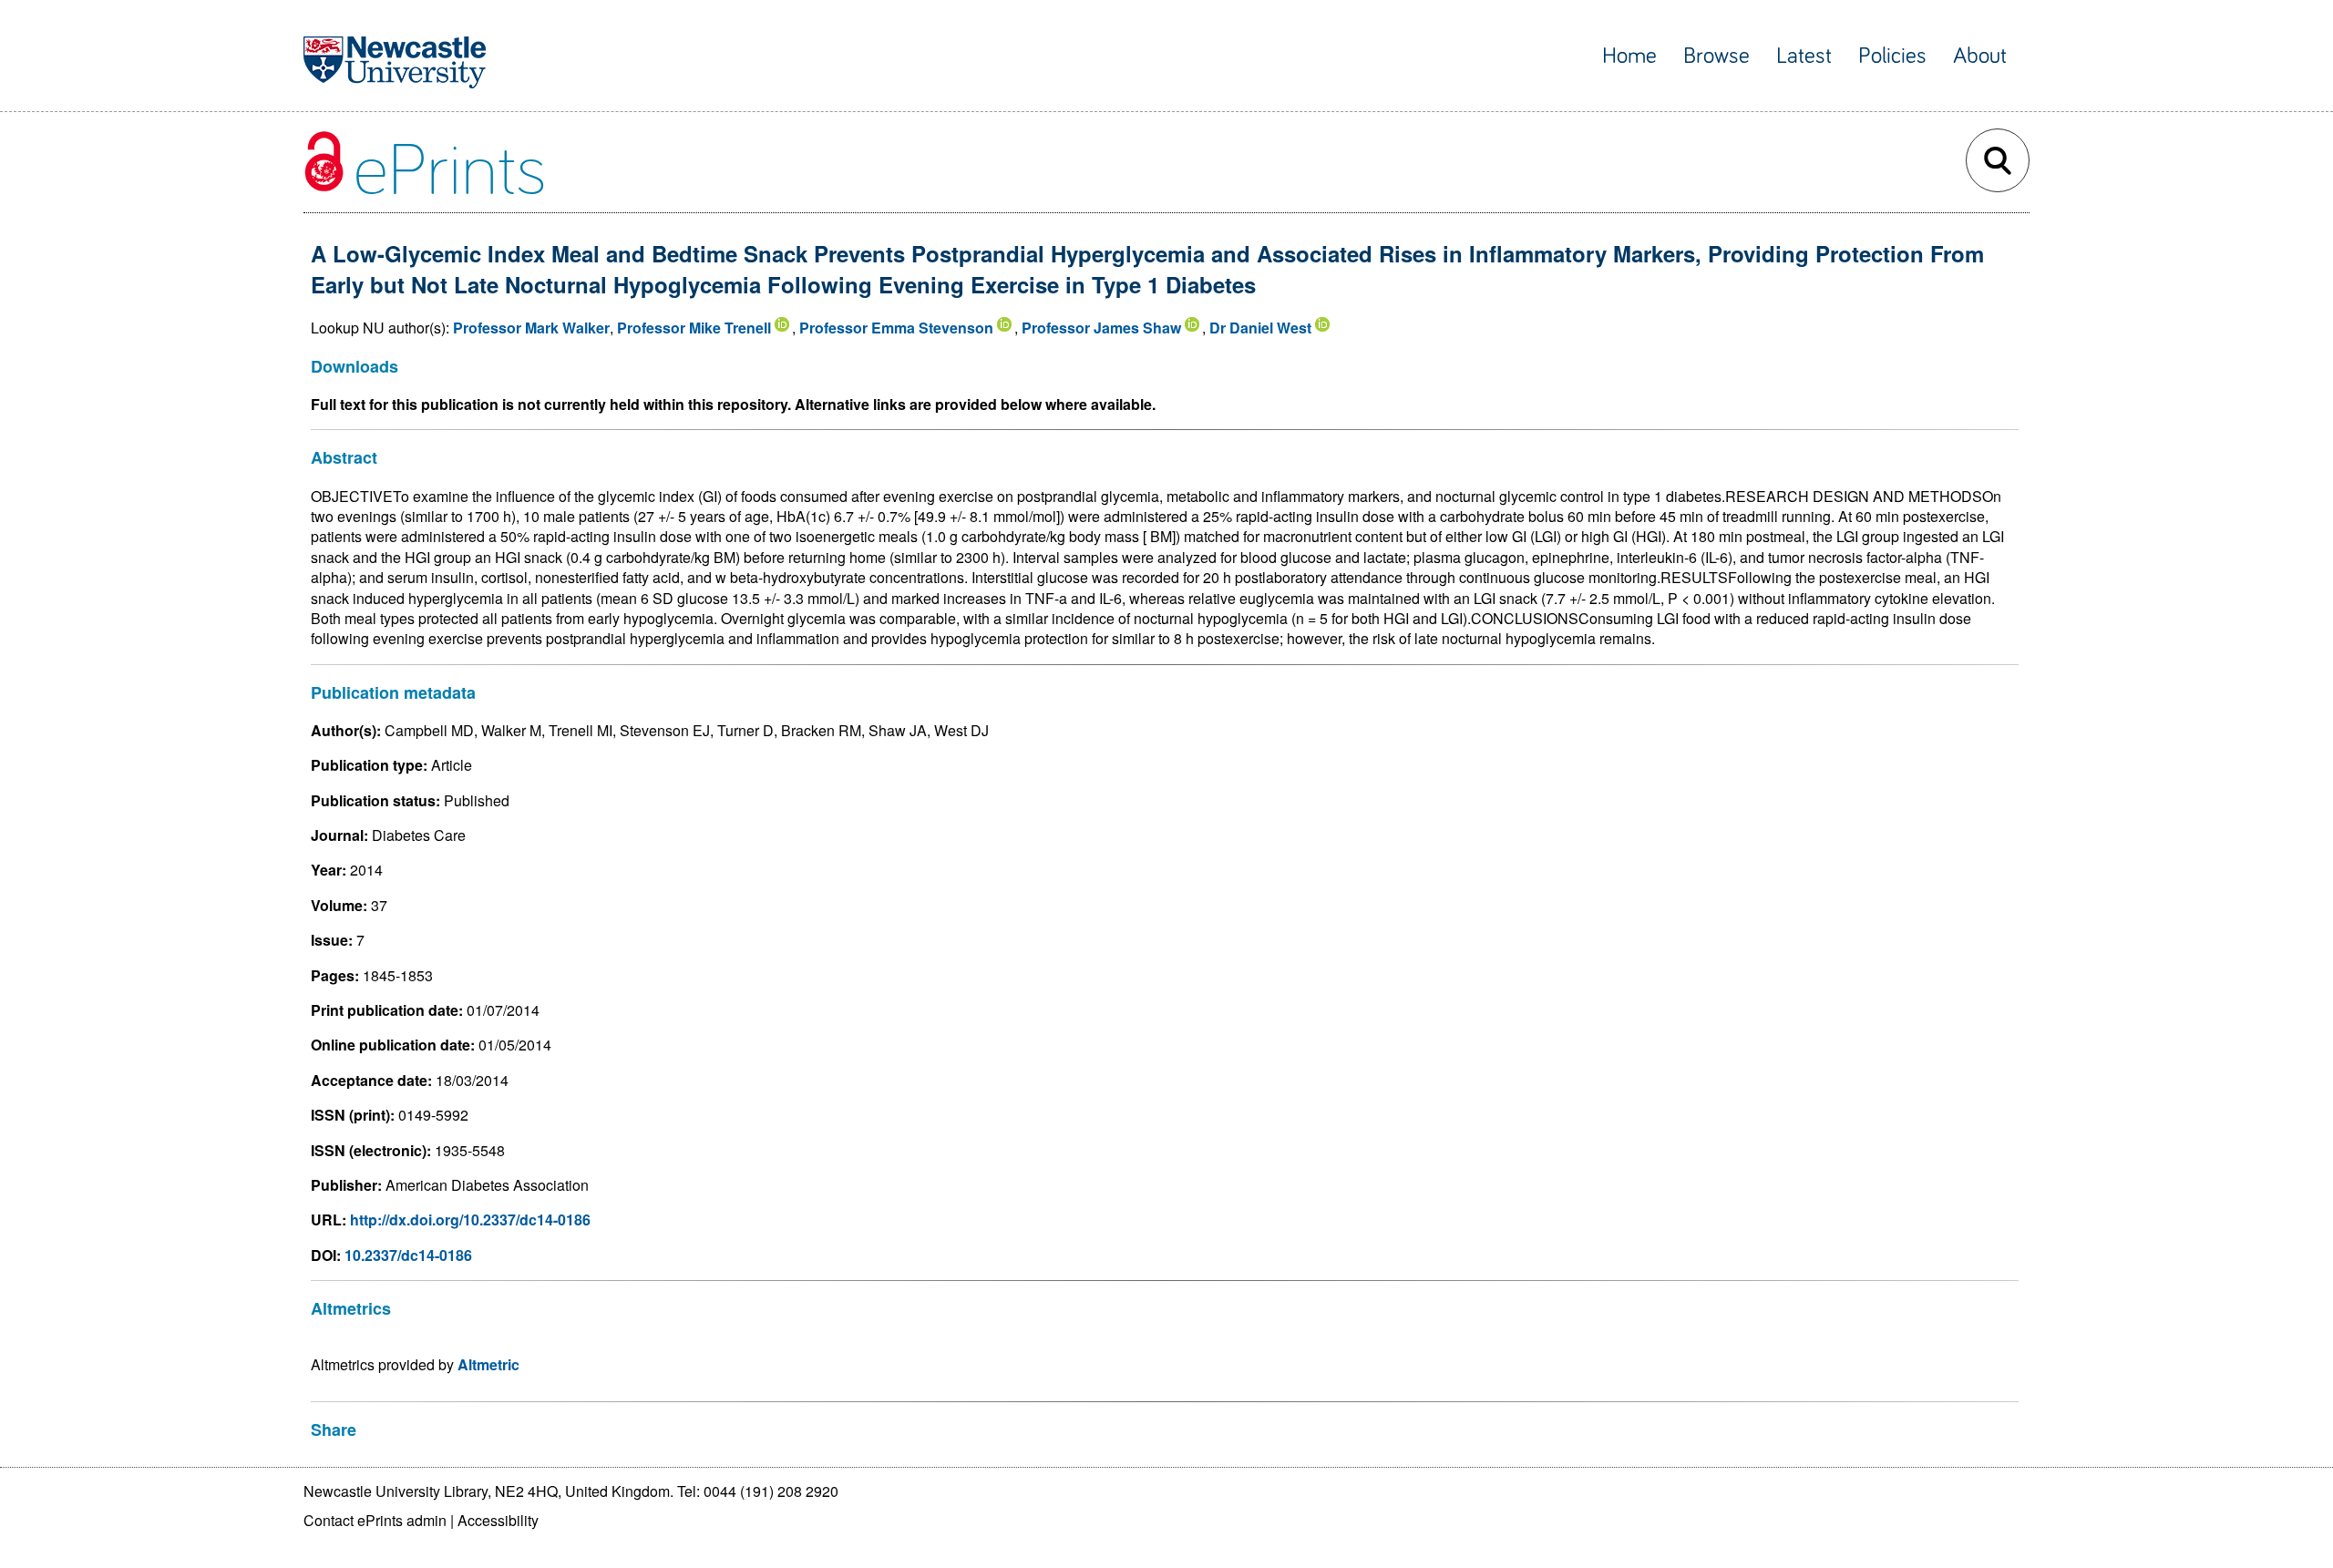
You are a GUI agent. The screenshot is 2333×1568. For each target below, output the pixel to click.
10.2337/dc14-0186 (408, 1255)
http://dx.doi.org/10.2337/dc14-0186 (470, 1220)
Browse (1716, 56)
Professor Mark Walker (531, 328)
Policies (1892, 56)
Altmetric (488, 1364)
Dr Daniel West (1260, 328)
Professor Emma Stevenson (896, 328)
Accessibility (498, 1520)
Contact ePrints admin (375, 1520)
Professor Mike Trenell (694, 328)
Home (1629, 56)
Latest (1804, 56)
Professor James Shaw (1101, 328)
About (1980, 56)
